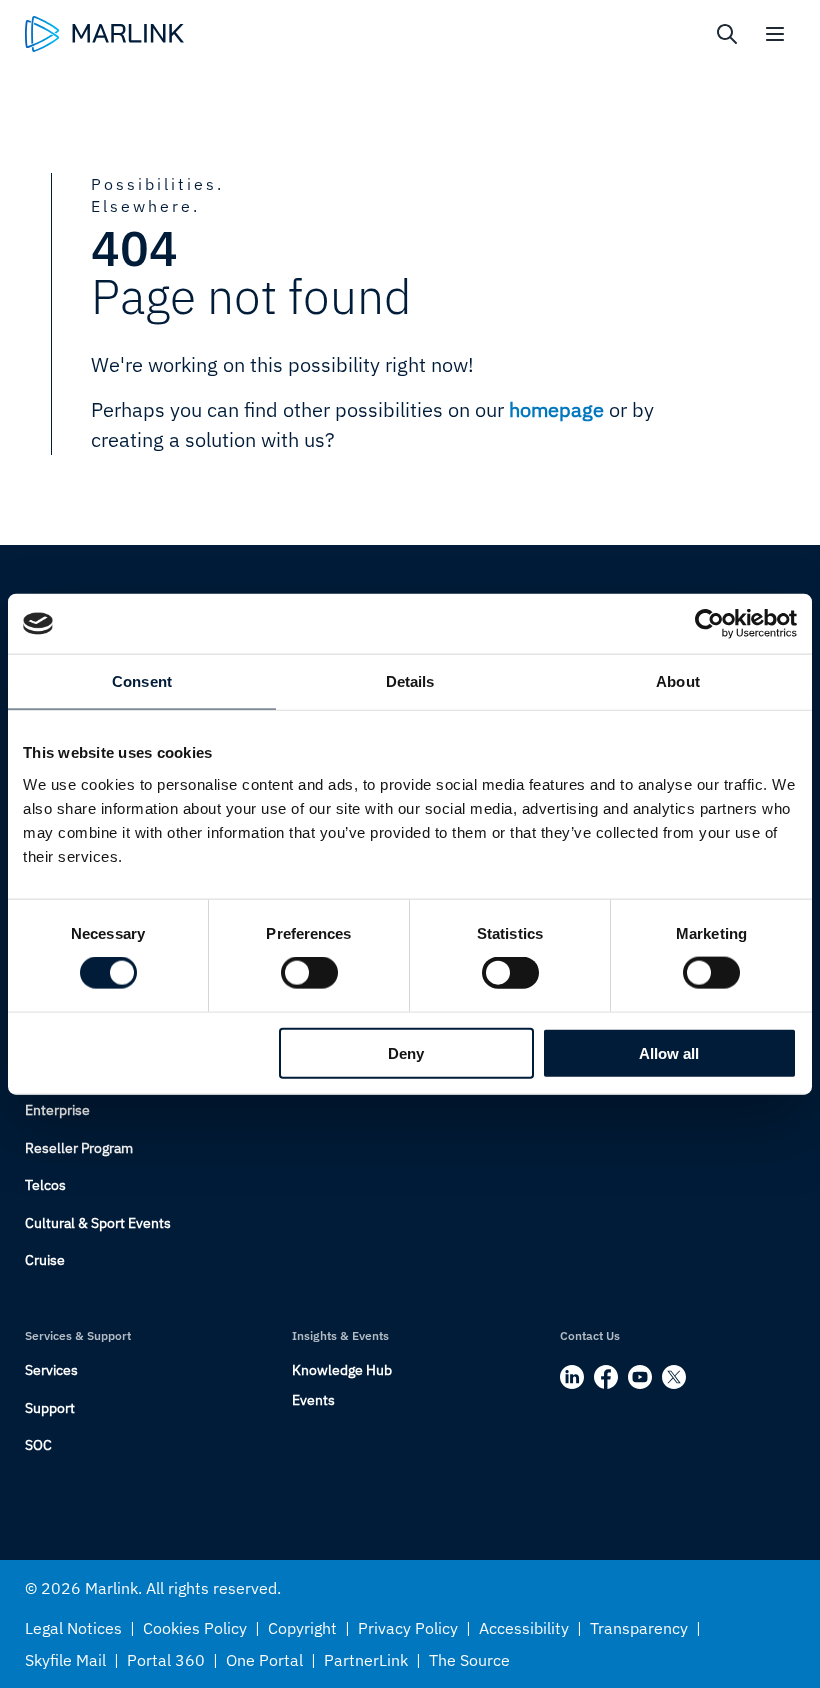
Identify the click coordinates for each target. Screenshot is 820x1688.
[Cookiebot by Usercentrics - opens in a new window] (709, 624)
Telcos (45, 1185)
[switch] (309, 973)
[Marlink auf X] (674, 1377)
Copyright (302, 1628)
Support (50, 1408)
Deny (406, 1052)
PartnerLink (366, 1660)
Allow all (669, 1052)
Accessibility (524, 1628)
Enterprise (57, 1110)
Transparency (639, 1628)
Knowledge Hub (342, 1370)
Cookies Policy (195, 1628)
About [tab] (678, 681)
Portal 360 (166, 1660)
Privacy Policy (408, 1628)
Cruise (45, 1260)
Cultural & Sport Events (98, 1223)
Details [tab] (410, 681)
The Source (469, 1660)
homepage (556, 409)
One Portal (264, 1660)
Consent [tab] (142, 681)
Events (313, 1400)
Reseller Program (79, 1148)
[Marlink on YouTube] (640, 1377)
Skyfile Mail (65, 1660)
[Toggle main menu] (775, 34)
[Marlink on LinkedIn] (572, 1377)
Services (51, 1370)
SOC (38, 1445)
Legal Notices (73, 1628)
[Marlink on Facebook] (606, 1377)
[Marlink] (104, 34)
